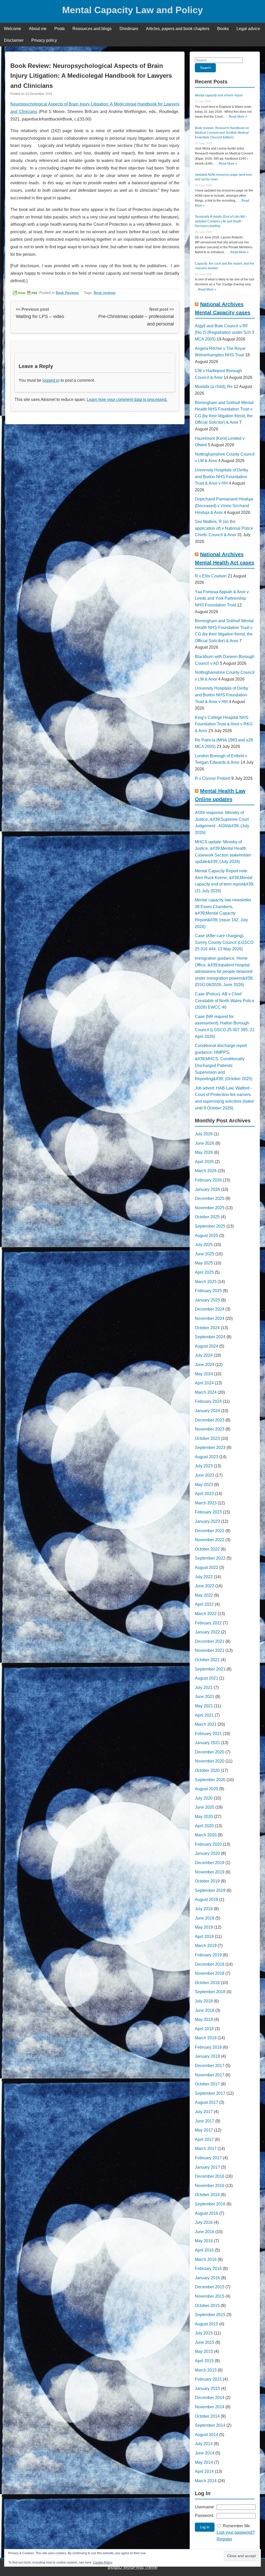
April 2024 (204, 1383)
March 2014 (206, 2481)
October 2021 (207, 1660)
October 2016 (207, 2195)
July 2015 (204, 2333)
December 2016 (210, 2176)
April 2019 (204, 1937)
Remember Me (236, 2526)
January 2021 (207, 1743)
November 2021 (210, 1650)
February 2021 (208, 1734)
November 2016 (210, 2186)
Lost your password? (236, 2532)
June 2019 (205, 1918)
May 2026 (204, 1152)
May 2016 (204, 2241)
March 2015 (206, 2370)
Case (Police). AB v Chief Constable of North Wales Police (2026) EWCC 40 (225, 1001)
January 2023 (207, 1521)
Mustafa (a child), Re (214, 387)
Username (204, 2507)
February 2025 (208, 1291)
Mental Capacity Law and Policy (132, 10)
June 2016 (205, 2232)
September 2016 (210, 2204)
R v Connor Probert (213, 778)
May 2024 (204, 1374)
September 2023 (210, 1448)
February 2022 (208, 1623)
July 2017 (204, 2112)
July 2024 (204, 1355)
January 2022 (207, 1632)
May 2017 (204, 2130)
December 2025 (210, 1198)
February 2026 (208, 1180)
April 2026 (204, 1162)
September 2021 (210, 1669)
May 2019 (204, 1927)
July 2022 (204, 1577)
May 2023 (204, 1485)
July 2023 (204, 1466)
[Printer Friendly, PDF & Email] (25, 293)
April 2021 (204, 1715)
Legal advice (248, 29)
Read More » (238, 117)
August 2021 (207, 1678)
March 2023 (206, 1503)
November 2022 (210, 1540)
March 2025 (206, 1282)
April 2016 (204, 2250)
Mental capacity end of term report (219, 95)
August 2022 (207, 1567)
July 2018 (204, 2001)
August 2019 (207, 1899)
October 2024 (207, 1328)
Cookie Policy (103, 2563)
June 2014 (205, 2453)
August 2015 (207, 2324)
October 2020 (207, 1770)
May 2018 (204, 2019)
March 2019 (206, 1946)
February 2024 (208, 1401)
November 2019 (210, 1872)
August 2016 (207, 2213)
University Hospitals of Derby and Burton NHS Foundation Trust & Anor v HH (222, 477)
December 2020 (210, 1752)
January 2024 (207, 1411)
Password (204, 2515)
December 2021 (210, 1641)
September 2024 (210, 1337)
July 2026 (204, 1134)
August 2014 (207, 2435)
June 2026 (205, 1143)
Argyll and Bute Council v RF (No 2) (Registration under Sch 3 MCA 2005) (224, 332)
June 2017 (205, 2121)
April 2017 (204, 2139)
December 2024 (210, 1309)
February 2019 (208, 1955)
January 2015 (207, 2389)
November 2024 (210, 1318)
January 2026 (207, 1189)
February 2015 (208, 2379)
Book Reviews (67, 293)
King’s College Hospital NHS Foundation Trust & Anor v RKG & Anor (224, 724)
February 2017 (208, 2158)
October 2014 (207, 2416)
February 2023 (208, 1512)
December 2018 (210, 1964)
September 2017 (210, 2093)
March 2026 (206, 1171)
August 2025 (207, 1236)
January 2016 (207, 2278)
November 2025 (210, 1208)
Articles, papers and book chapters (178, 29)
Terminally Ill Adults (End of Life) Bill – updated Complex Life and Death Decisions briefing (221, 221)
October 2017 (207, 2084)
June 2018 (205, 2010)
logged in (51, 380)
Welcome (13, 29)
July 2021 (204, 1687)
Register (224, 2539)
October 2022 (207, 1549)
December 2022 (210, 1531)
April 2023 (204, 1494)
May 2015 (204, 2351)
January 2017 (207, 2167)
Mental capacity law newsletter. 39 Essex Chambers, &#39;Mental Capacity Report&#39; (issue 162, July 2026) (223, 913)
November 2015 (210, 2296)
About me (38, 29)
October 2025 (207, 1217)
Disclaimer (14, 40)
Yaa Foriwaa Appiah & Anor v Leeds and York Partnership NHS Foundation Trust (222, 598)
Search (205, 68)
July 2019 (204, 1909)
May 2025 (204, 1263)
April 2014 (204, 2471)
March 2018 (206, 2038)
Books (223, 29)
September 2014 (210, 2425)
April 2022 (204, 1604)
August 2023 (207, 1457)
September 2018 (210, 1992)
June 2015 (205, 2342)
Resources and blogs (92, 29)
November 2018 (210, 1973)
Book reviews (105, 293)
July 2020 (204, 1798)
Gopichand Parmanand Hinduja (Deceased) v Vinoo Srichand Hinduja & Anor (224, 506)
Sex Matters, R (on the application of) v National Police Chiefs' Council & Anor (224, 528)
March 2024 (206, 1392)
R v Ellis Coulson (211, 576)
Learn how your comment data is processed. (127, 399)
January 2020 (207, 1853)
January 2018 (207, 2056)
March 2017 (206, 2149)
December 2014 (210, 2398)
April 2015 (204, 2361)
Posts (60, 29)
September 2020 (210, 1780)
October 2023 (207, 1438)
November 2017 (210, 2075)
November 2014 (210, 2407)
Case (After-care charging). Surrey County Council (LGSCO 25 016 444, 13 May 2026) (224, 942)
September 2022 (210, 1558)
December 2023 (210, 1420)
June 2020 (205, 1807)
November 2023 (210, 1429)
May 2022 (204, 1595)
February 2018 (208, 2047)
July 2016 (204, 2222)
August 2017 (207, 2102)
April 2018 (204, 2029)
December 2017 (210, 2066)
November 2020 (210, 1761)
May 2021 (204, 1706)
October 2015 (207, 2306)
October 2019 (207, 1881)
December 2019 (210, 1863)
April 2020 (204, 1826)
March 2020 (206, 1835)
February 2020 (208, 1844)
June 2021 (205, 1697)
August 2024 (207, 1346)
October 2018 (207, 1983)
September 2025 (210, 1226)
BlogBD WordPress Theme (133, 2567)
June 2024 (205, 1365)
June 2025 (205, 1254)
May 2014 (204, 2462)
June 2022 (205, 1586)
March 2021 (206, 1724)
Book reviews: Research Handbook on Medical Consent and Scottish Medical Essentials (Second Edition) (222, 133)
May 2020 (204, 1817)
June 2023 (205, 1475)
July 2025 (204, 1245)
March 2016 (206, 2259)
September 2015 (210, 2315)
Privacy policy (44, 40)
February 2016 (208, 2269)
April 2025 (204, 1272)
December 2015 (210, 2287)
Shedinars (129, 29)
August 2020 (207, 1789)
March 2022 (206, 1614)
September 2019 (210, 1890)
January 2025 (207, 1300)
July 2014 (204, 2444)
